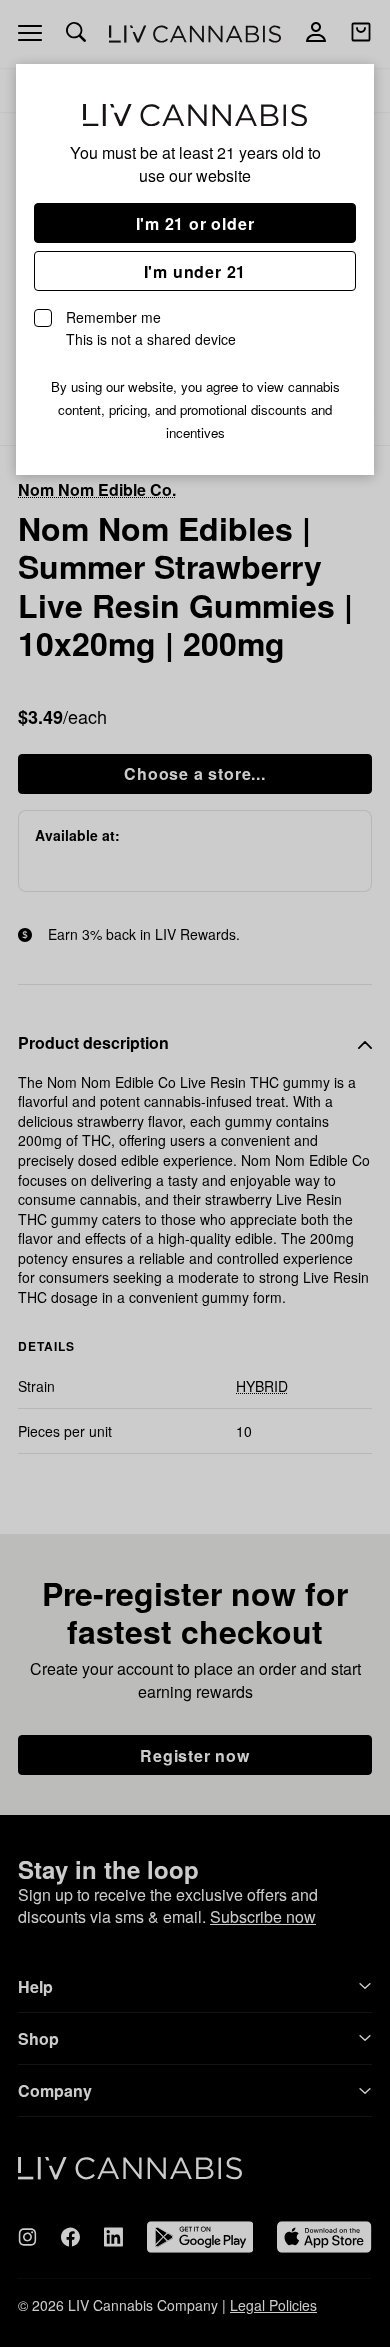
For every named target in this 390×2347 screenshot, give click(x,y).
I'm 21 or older (195, 223)
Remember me (151, 328)
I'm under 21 (195, 271)
